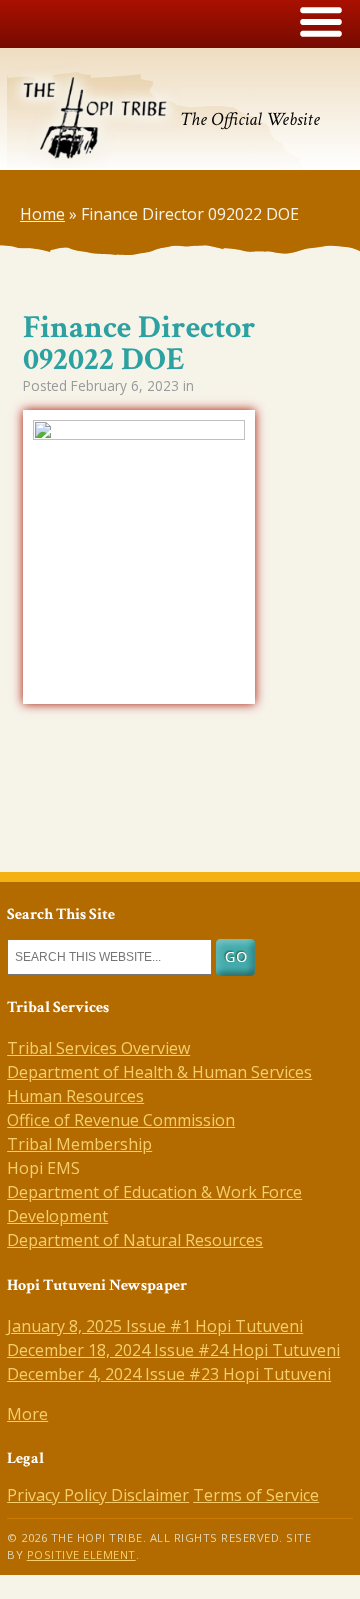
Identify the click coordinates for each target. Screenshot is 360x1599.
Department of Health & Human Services (159, 1072)
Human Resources (75, 1096)
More (27, 1414)
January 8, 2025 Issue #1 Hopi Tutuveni (155, 1326)
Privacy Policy (59, 1495)
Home (42, 214)
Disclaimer (150, 1495)
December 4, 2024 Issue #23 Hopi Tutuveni (169, 1374)
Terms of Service (256, 1495)
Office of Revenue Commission (121, 1120)
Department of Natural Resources (135, 1240)
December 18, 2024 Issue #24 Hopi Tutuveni (173, 1350)
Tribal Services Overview (98, 1048)
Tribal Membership (79, 1144)
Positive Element (81, 1554)
